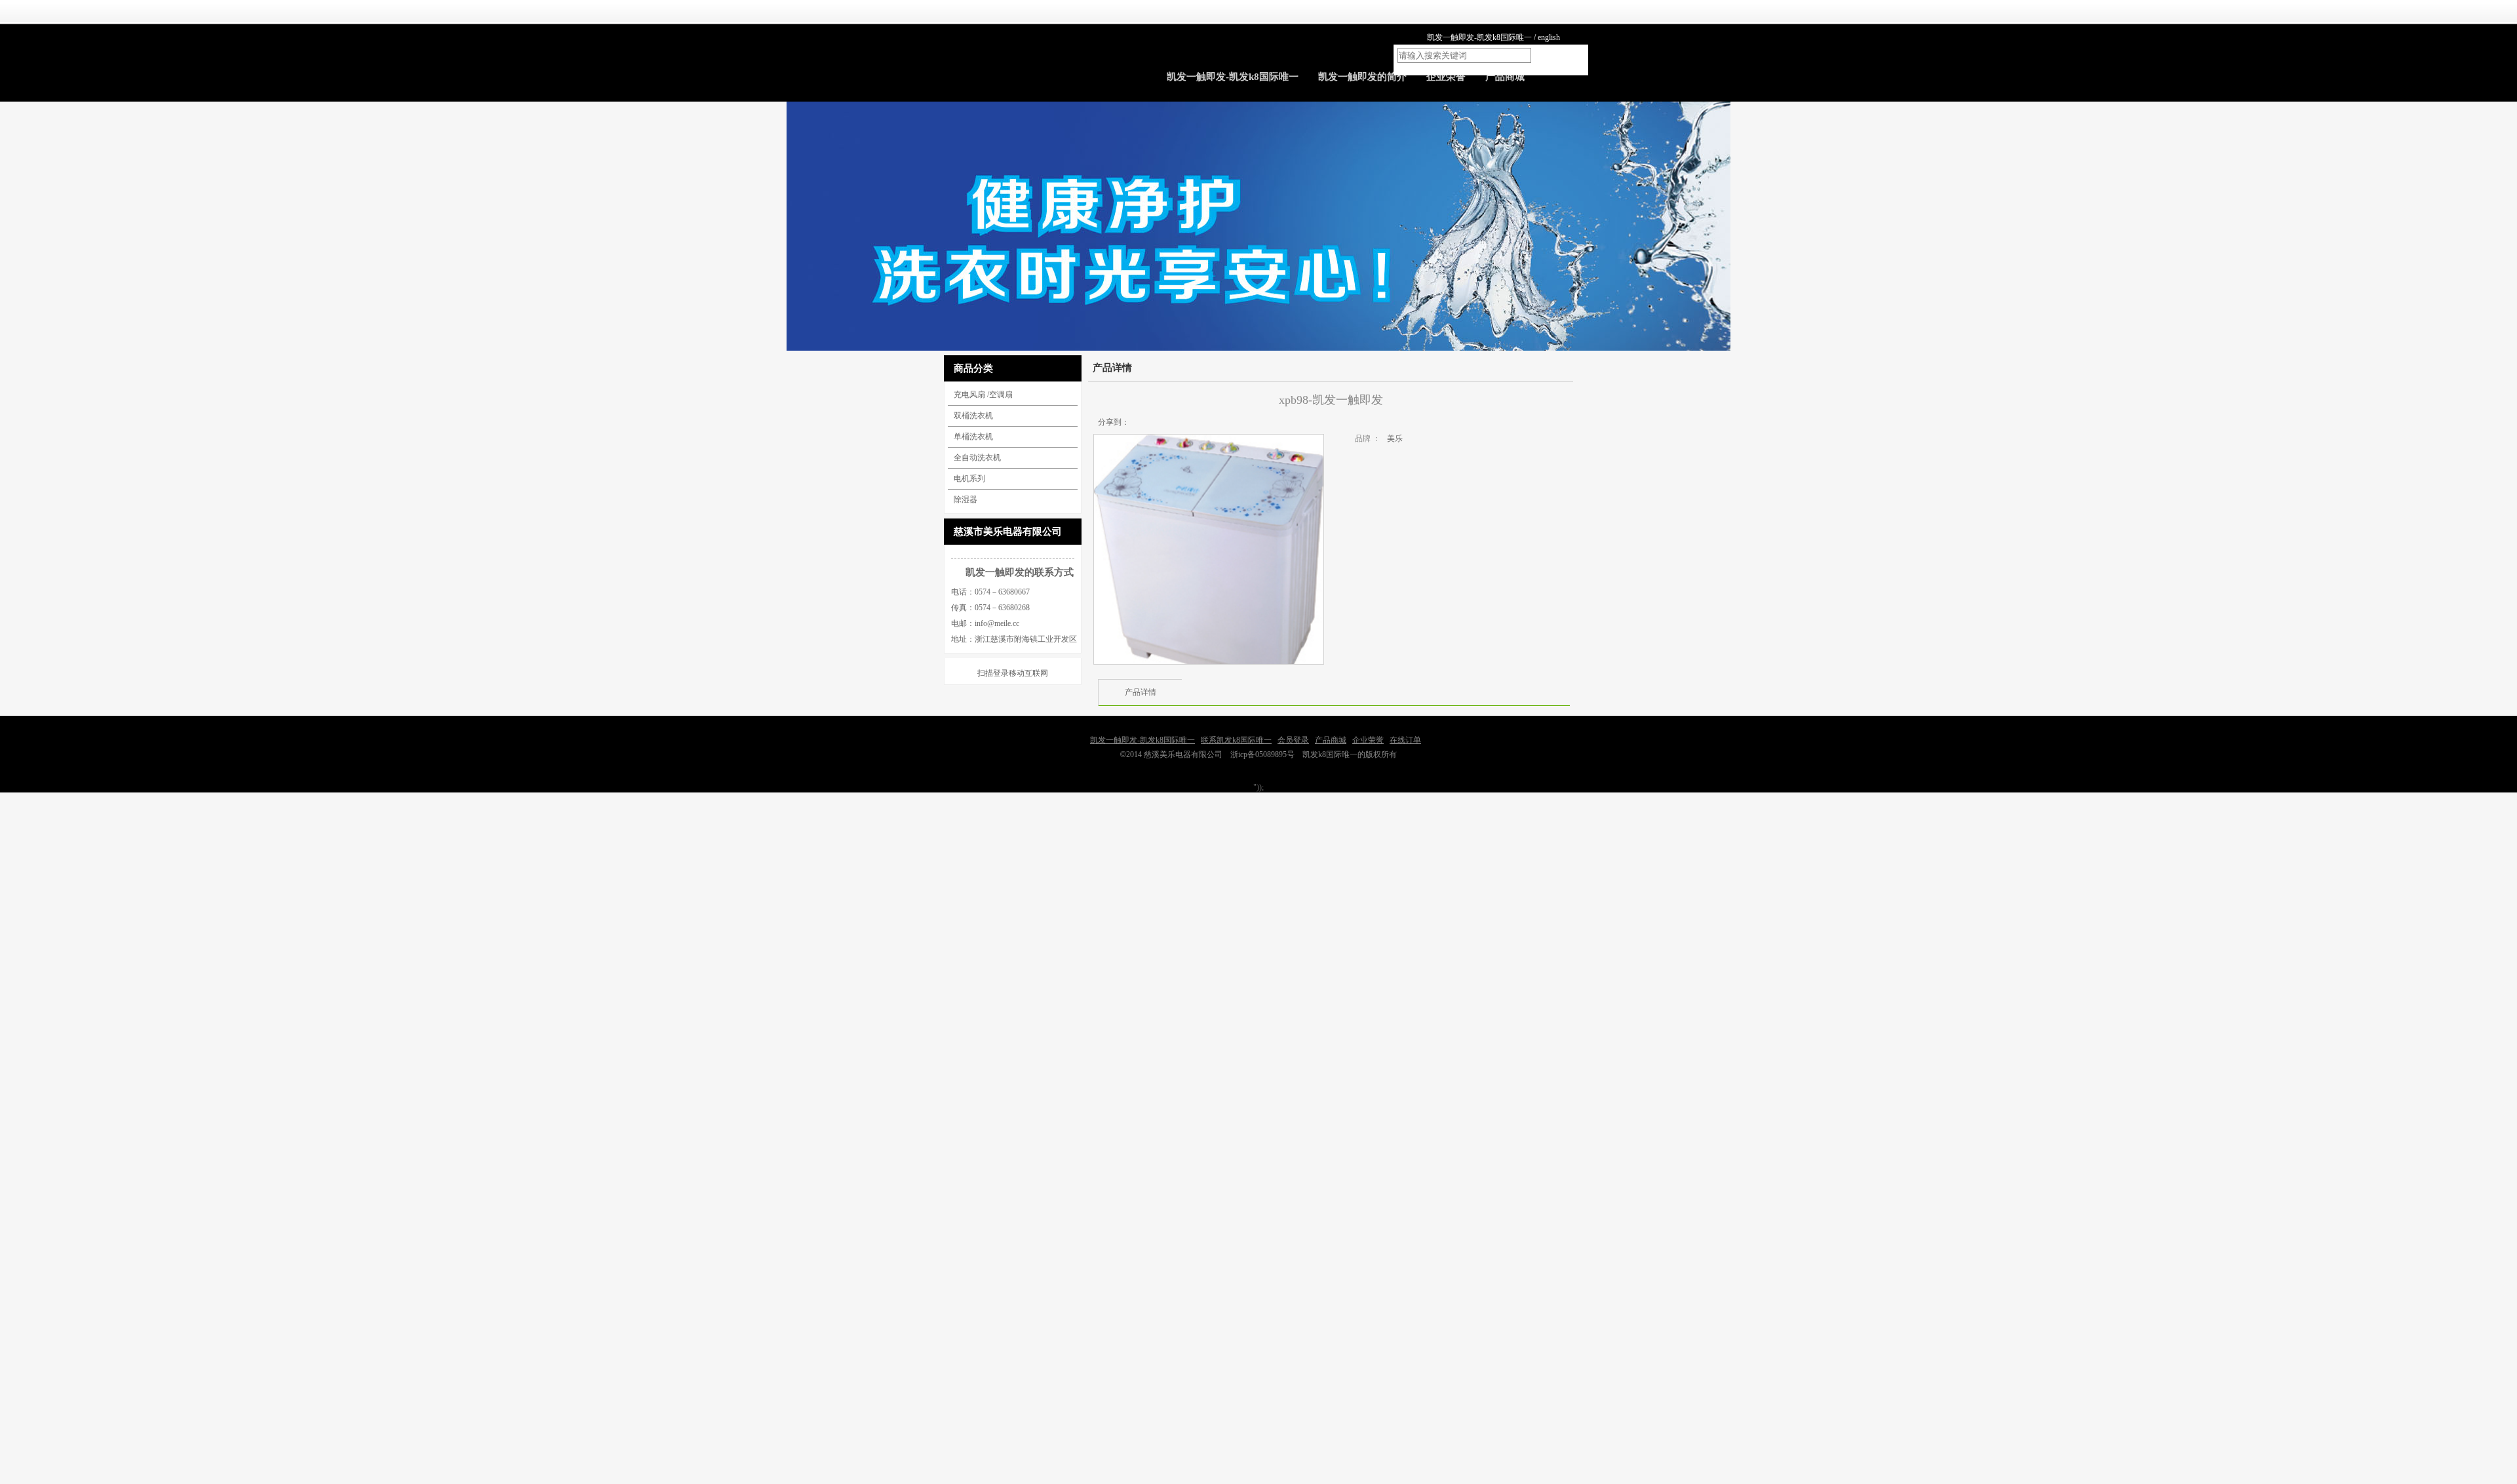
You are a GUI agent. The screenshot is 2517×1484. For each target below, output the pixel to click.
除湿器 (966, 499)
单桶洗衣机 (973, 437)
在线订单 (1405, 740)
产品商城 (1331, 740)
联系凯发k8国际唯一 (1236, 740)
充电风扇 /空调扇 (983, 395)
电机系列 (969, 478)
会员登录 (1293, 740)
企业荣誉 (1368, 740)
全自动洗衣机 (977, 458)
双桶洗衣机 (973, 416)
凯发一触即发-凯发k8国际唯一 (1479, 37)
